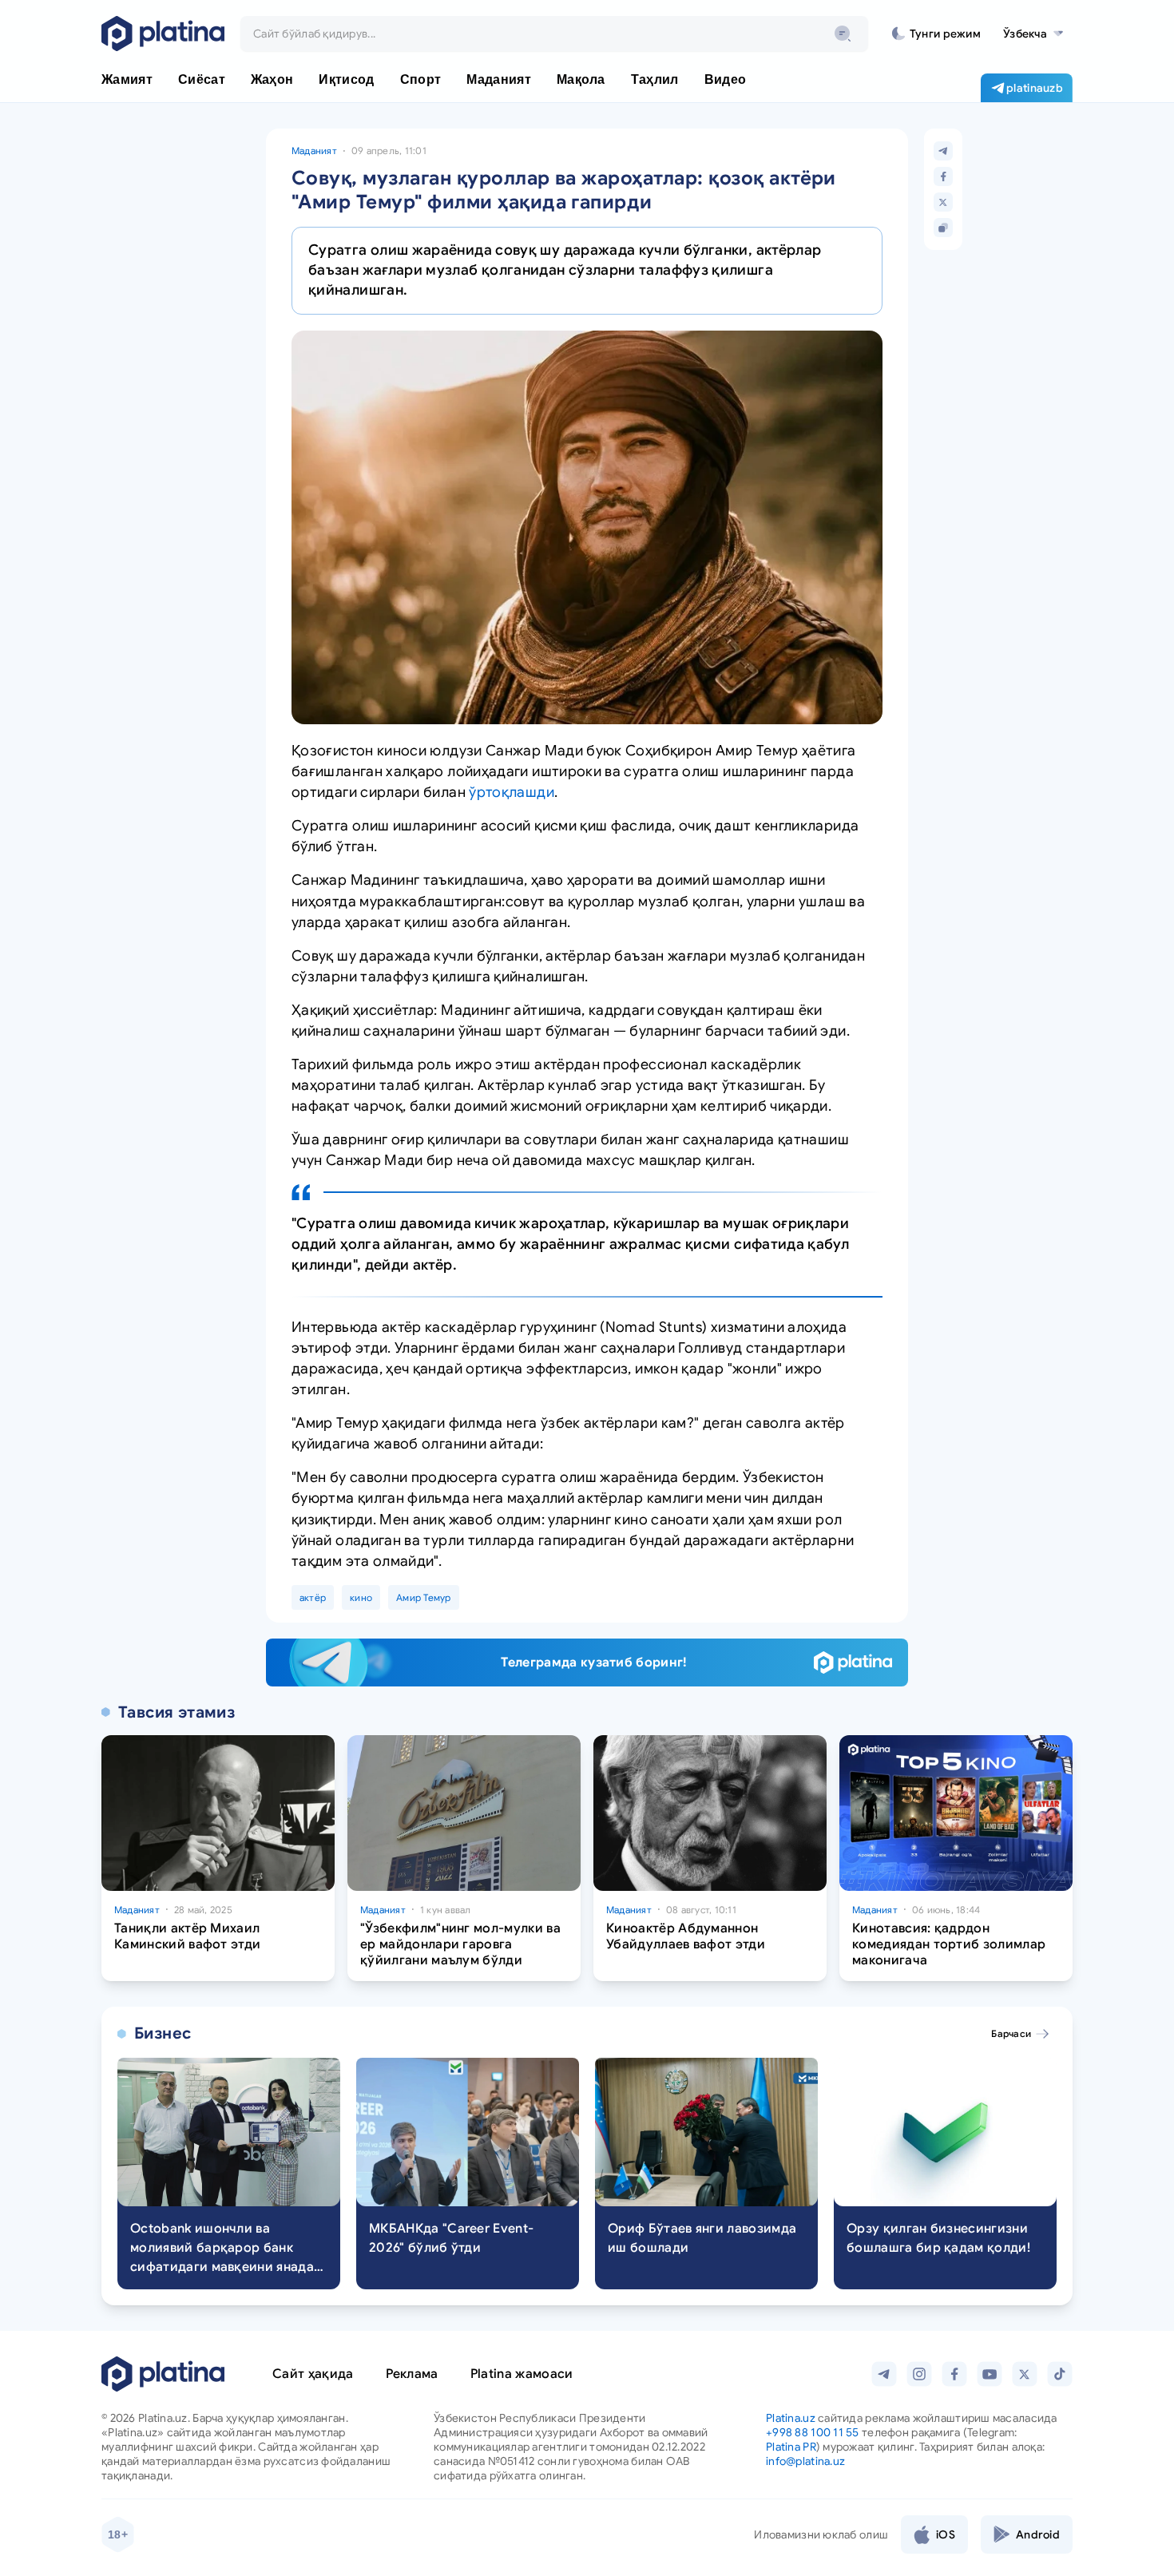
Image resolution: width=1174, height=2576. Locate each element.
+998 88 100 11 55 (813, 2432)
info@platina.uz (805, 2461)
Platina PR (791, 2447)
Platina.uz (791, 2418)
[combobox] (554, 34)
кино (361, 1597)
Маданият (314, 151)
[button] (1033, 34)
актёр (313, 1597)
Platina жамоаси (522, 2374)
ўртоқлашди (512, 792)
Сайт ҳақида (313, 2374)
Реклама (412, 2374)
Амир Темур (423, 1597)
